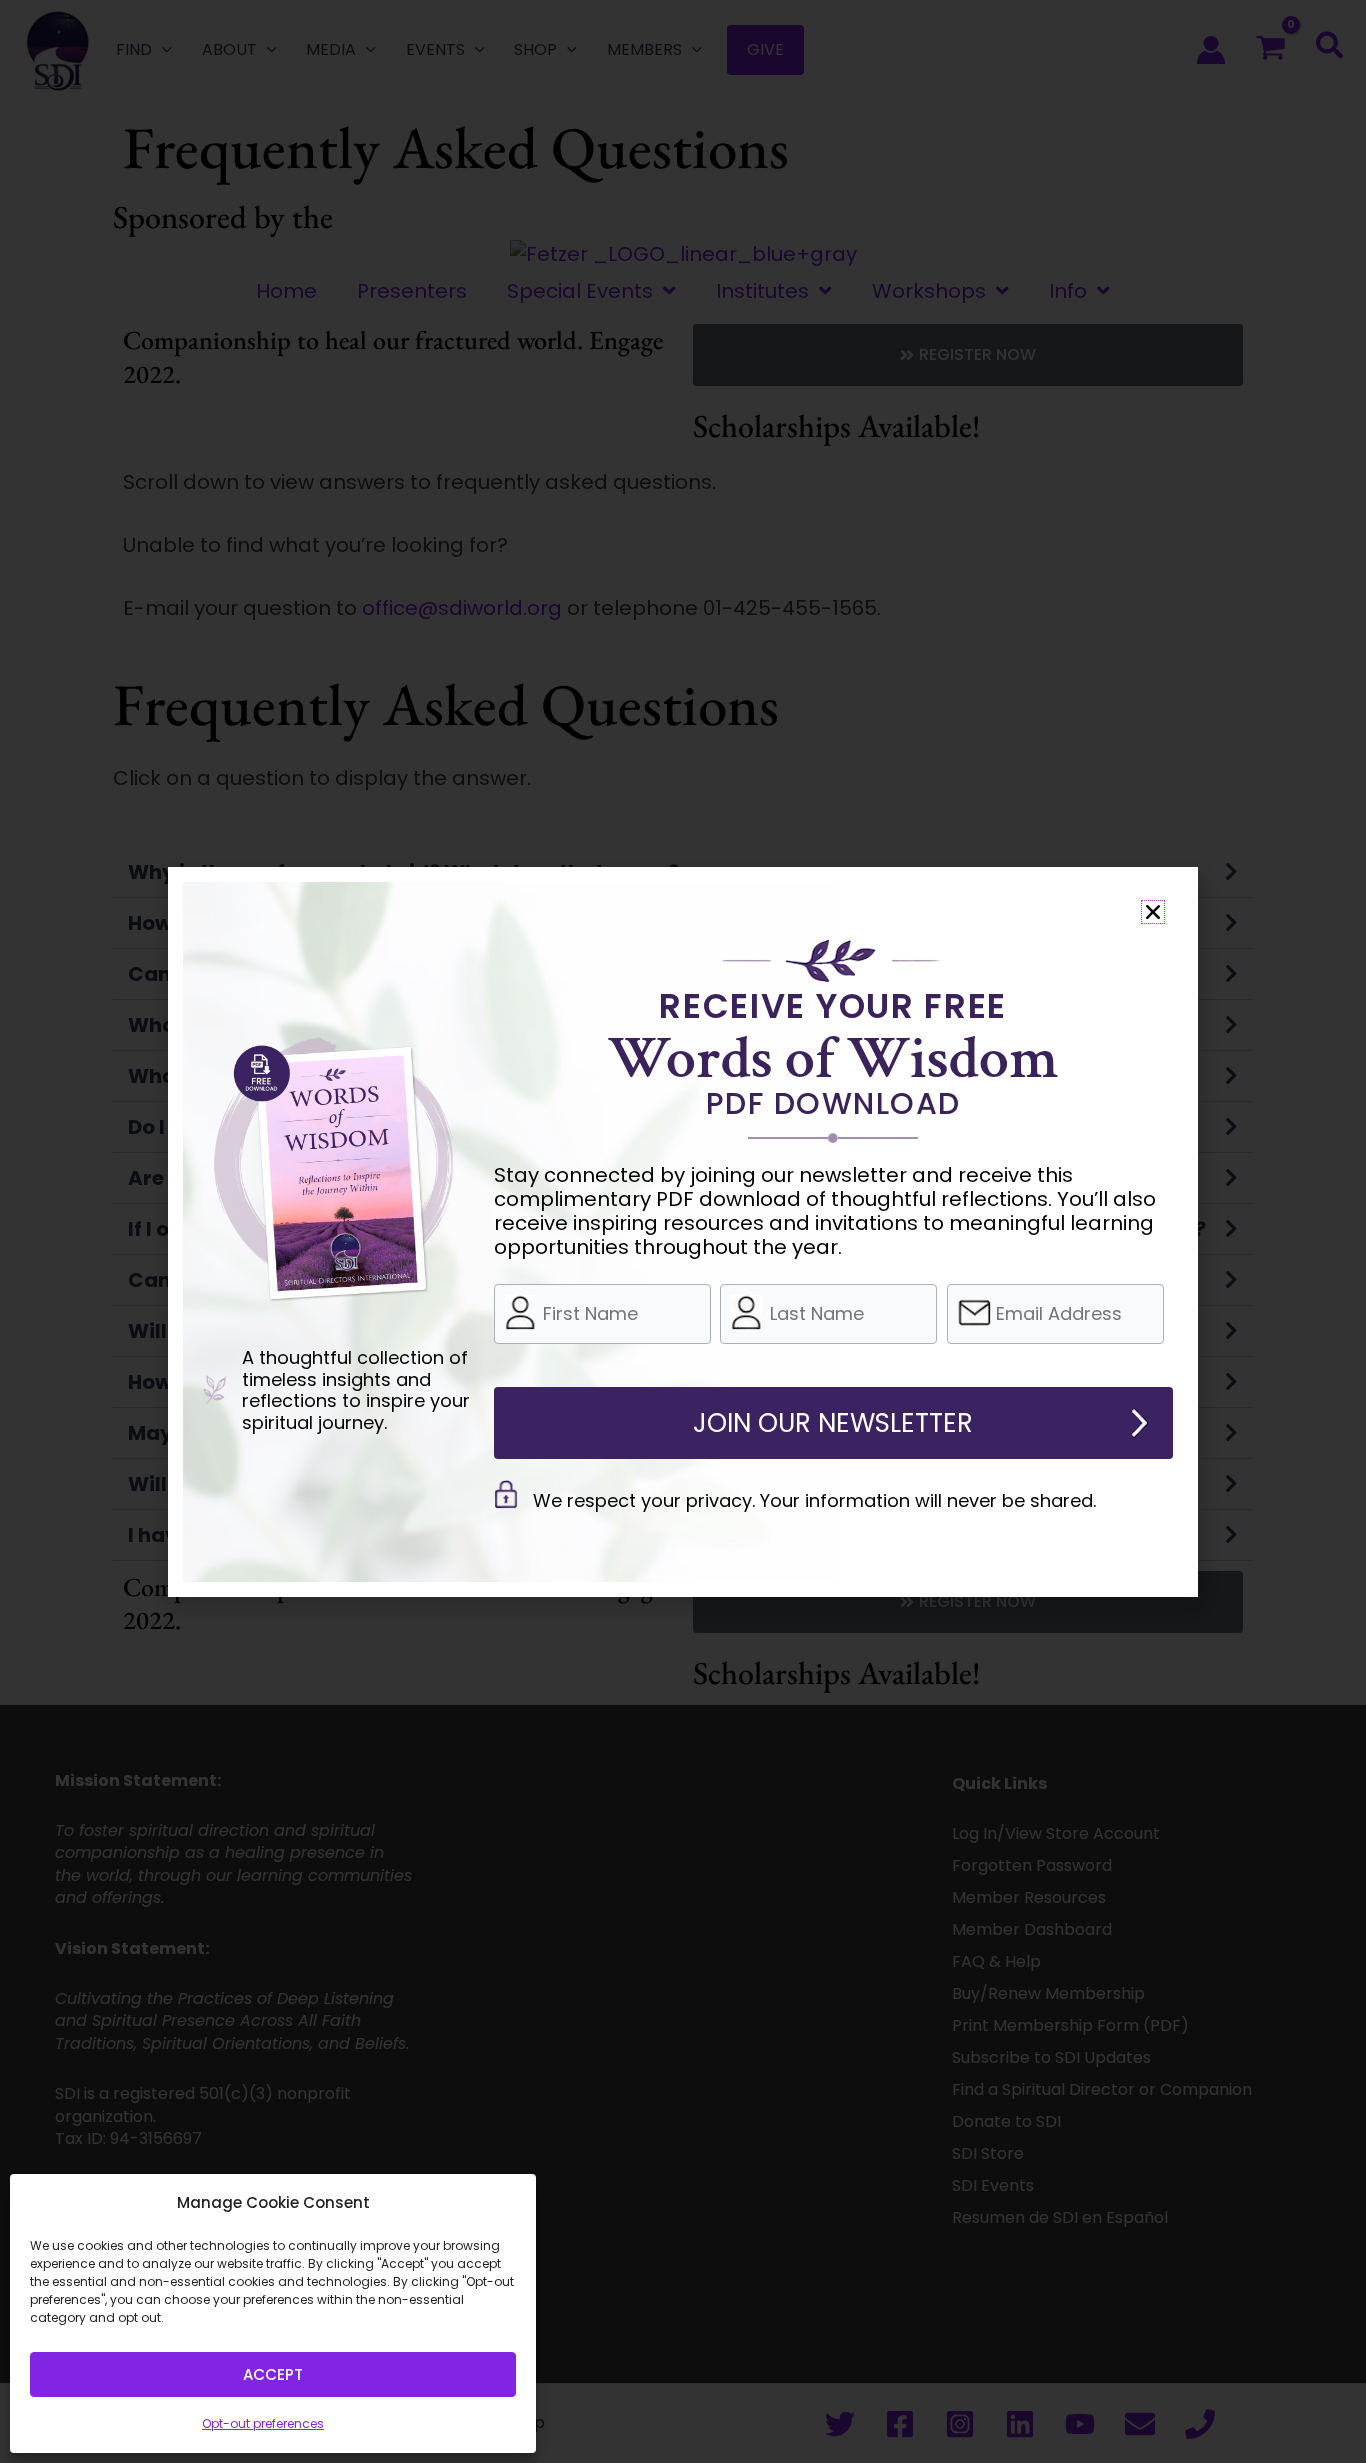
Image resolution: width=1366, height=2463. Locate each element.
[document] (683, 1231)
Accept (273, 2374)
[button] (1153, 912)
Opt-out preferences (263, 2423)
